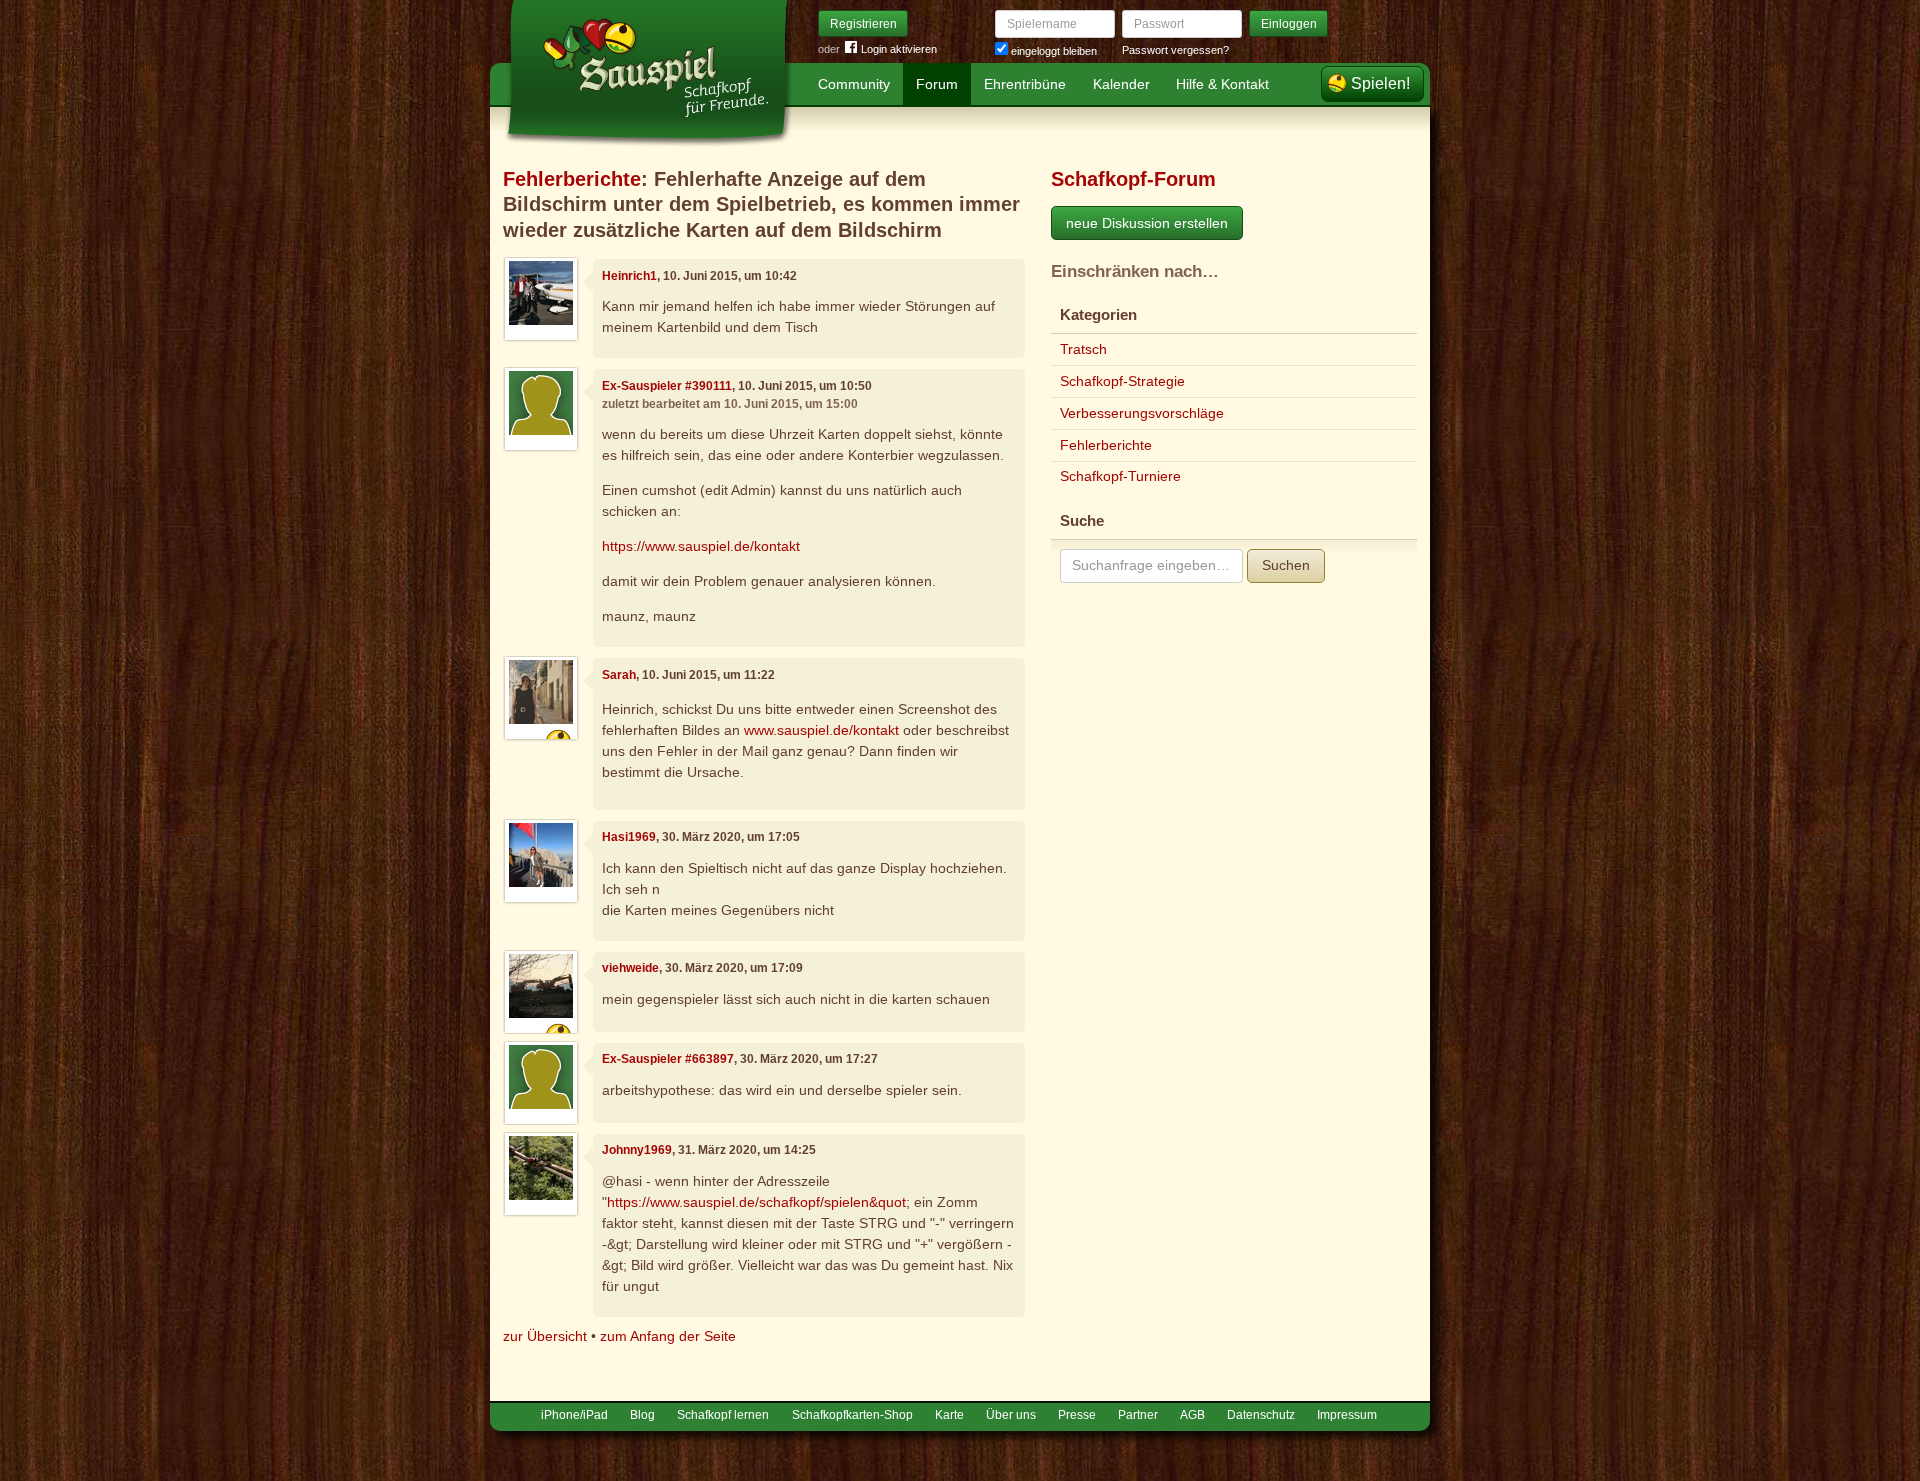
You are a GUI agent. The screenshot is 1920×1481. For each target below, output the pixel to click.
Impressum (1347, 1415)
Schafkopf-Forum (1133, 179)
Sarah (619, 675)
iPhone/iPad (574, 1415)
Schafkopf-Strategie (1122, 381)
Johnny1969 (637, 1150)
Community (854, 84)
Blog (642, 1415)
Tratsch (1083, 349)
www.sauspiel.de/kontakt (821, 730)
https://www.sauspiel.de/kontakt (701, 546)
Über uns (1011, 1415)
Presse (1077, 1415)
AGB (1192, 1415)
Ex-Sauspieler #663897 (668, 1059)
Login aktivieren (899, 49)
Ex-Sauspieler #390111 (667, 386)
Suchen (1286, 565)
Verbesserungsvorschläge (1142, 413)
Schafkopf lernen (723, 1415)
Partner (1138, 1415)
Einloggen (1289, 24)
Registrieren (863, 24)
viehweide (630, 968)
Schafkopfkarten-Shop (852, 1415)
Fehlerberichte (572, 179)
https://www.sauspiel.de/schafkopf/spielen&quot (756, 1202)
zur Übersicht (545, 1336)
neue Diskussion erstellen (1147, 223)
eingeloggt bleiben (1052, 51)
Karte (949, 1415)
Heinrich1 (629, 276)
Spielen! (1380, 83)
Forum (937, 84)
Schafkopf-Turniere (1120, 476)
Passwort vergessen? (1175, 50)
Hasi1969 (629, 837)
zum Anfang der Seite (668, 1336)
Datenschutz (1261, 1415)
